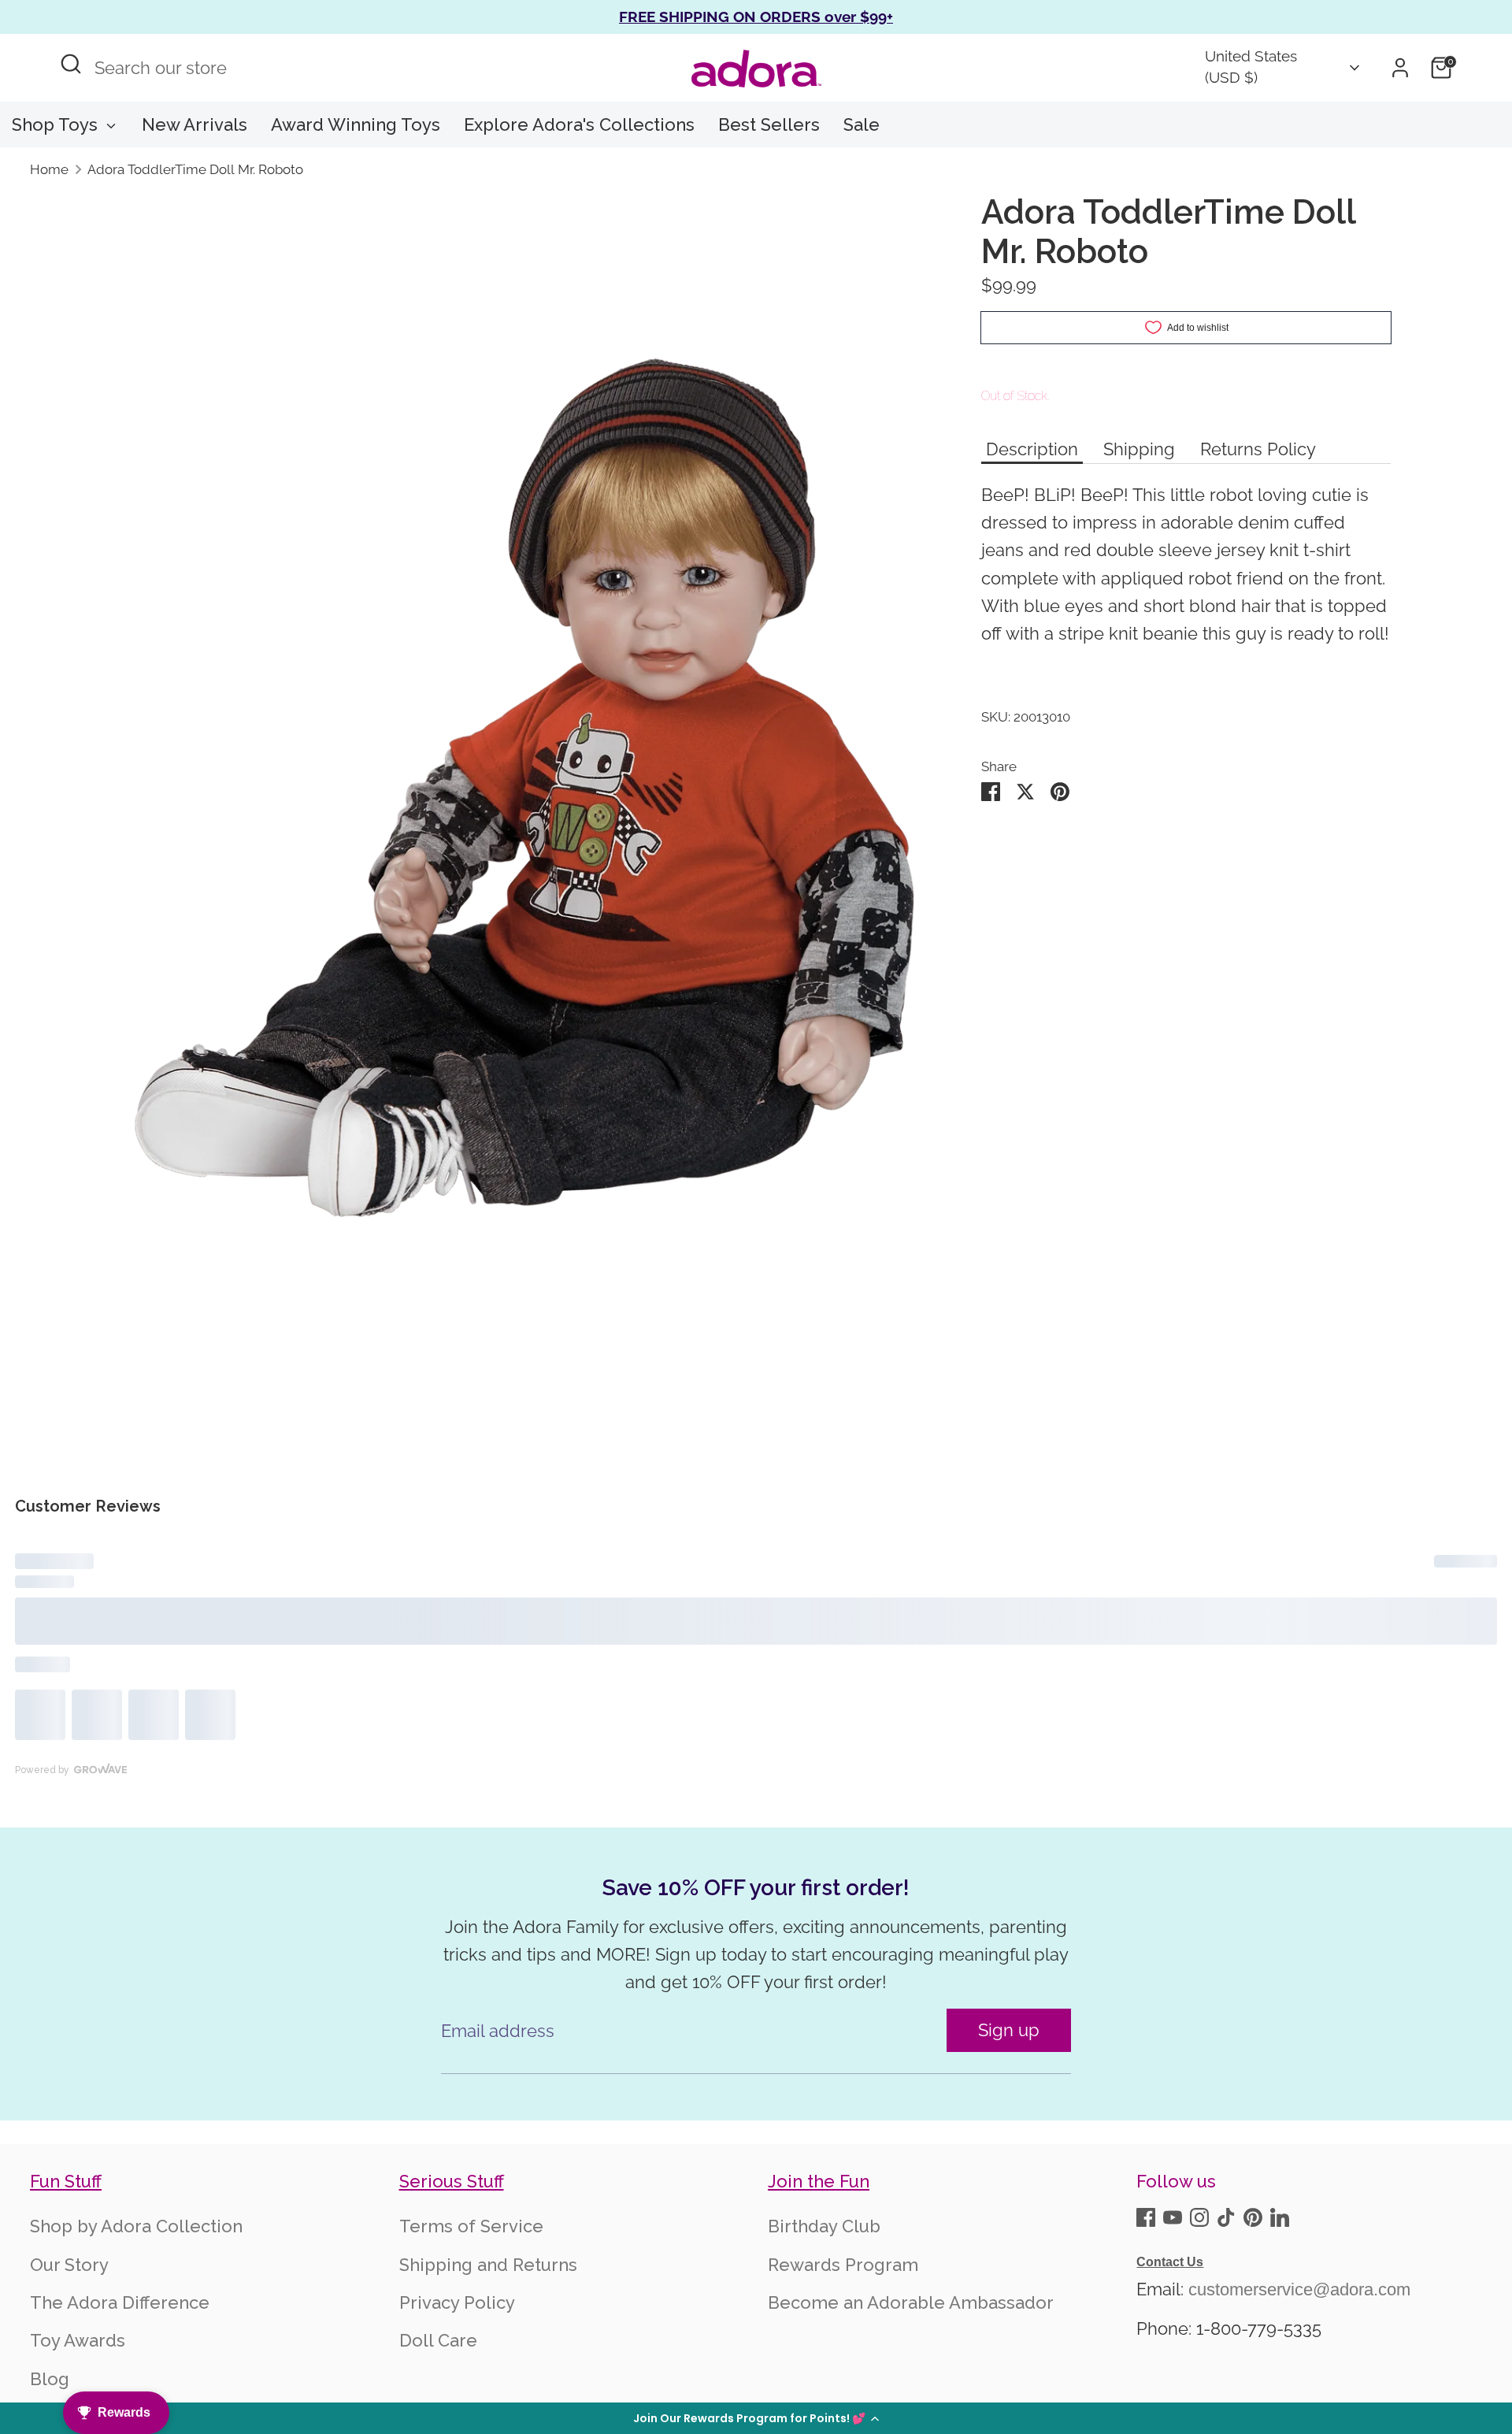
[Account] (1400, 68)
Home (49, 169)
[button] (756, 2418)
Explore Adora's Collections (579, 124)
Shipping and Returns (488, 2339)
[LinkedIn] (1280, 2291)
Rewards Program (843, 2339)
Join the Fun (819, 2256)
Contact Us (1170, 2336)
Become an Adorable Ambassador (911, 2377)
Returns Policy (1258, 467)
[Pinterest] (1253, 2291)
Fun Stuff (66, 2256)
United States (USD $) (1251, 67)
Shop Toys (57, 124)
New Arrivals (195, 124)
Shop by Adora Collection (136, 2301)
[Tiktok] (1226, 2291)
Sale (862, 124)
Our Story (69, 2339)
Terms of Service (471, 2301)
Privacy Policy (457, 2377)
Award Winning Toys (356, 124)
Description (1032, 467)
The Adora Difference (120, 2377)
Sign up (1009, 2104)
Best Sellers (769, 124)
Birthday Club (824, 2301)
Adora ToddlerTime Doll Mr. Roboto (195, 169)
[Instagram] (1199, 2291)
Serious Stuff (452, 2256)
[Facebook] (1146, 2291)
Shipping (1139, 467)
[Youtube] (1173, 2291)
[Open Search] (71, 64)
